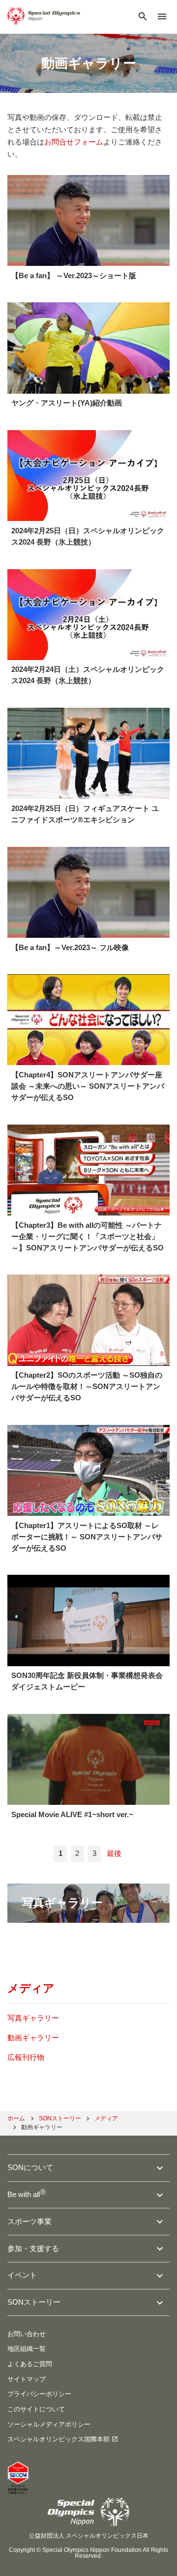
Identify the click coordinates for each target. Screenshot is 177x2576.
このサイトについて (36, 2409)
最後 (114, 1853)
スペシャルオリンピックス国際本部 (59, 2439)
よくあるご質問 (30, 2364)
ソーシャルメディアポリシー (49, 2424)
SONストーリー (34, 2302)
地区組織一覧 (27, 2349)
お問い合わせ (27, 2334)
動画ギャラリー (33, 2038)
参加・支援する (33, 2248)
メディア (31, 1988)
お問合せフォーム (74, 142)
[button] (143, 17)
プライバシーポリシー (39, 2394)
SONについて (30, 2167)
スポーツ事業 (29, 2221)
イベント (22, 2275)
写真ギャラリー (33, 2018)
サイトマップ (27, 2379)
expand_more (160, 2168)
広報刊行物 (26, 2057)
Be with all (27, 2194)
